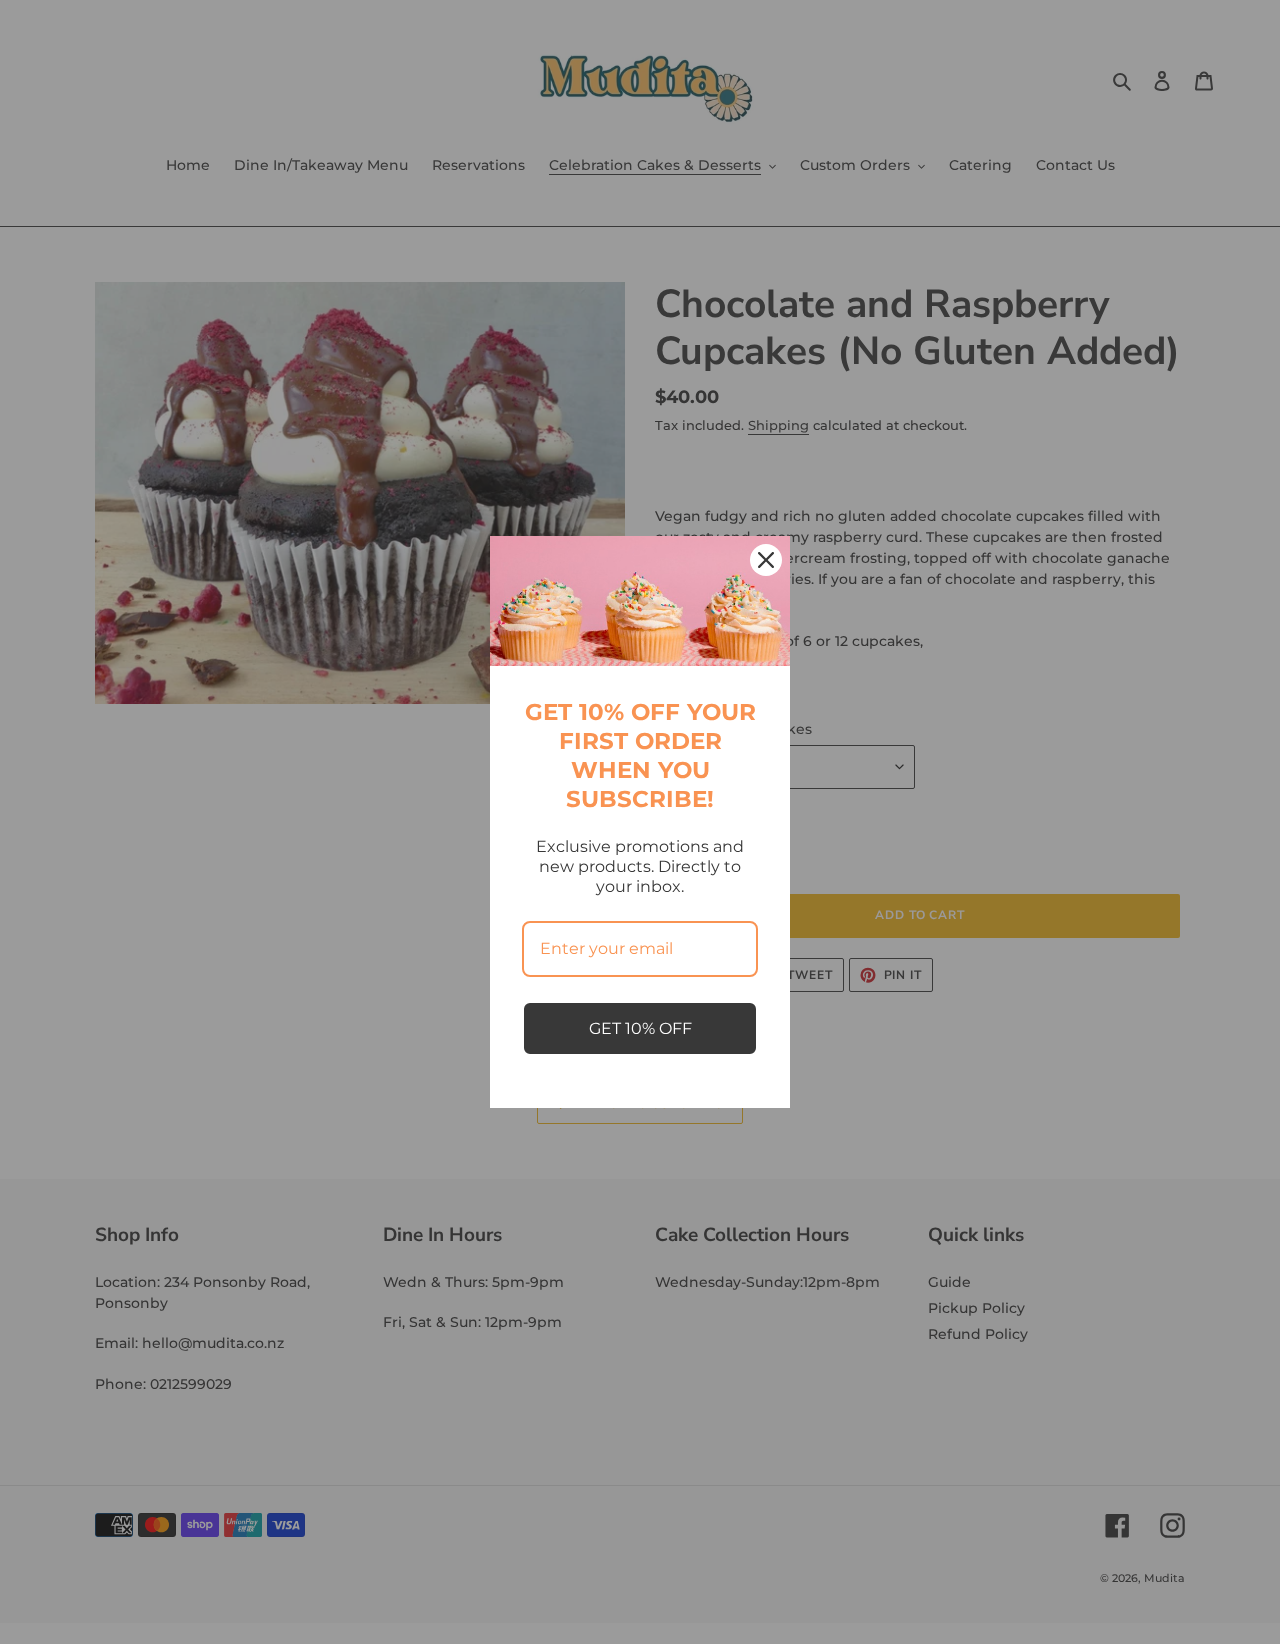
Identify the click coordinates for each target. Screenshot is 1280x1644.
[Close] (766, 560)
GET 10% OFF (640, 1028)
